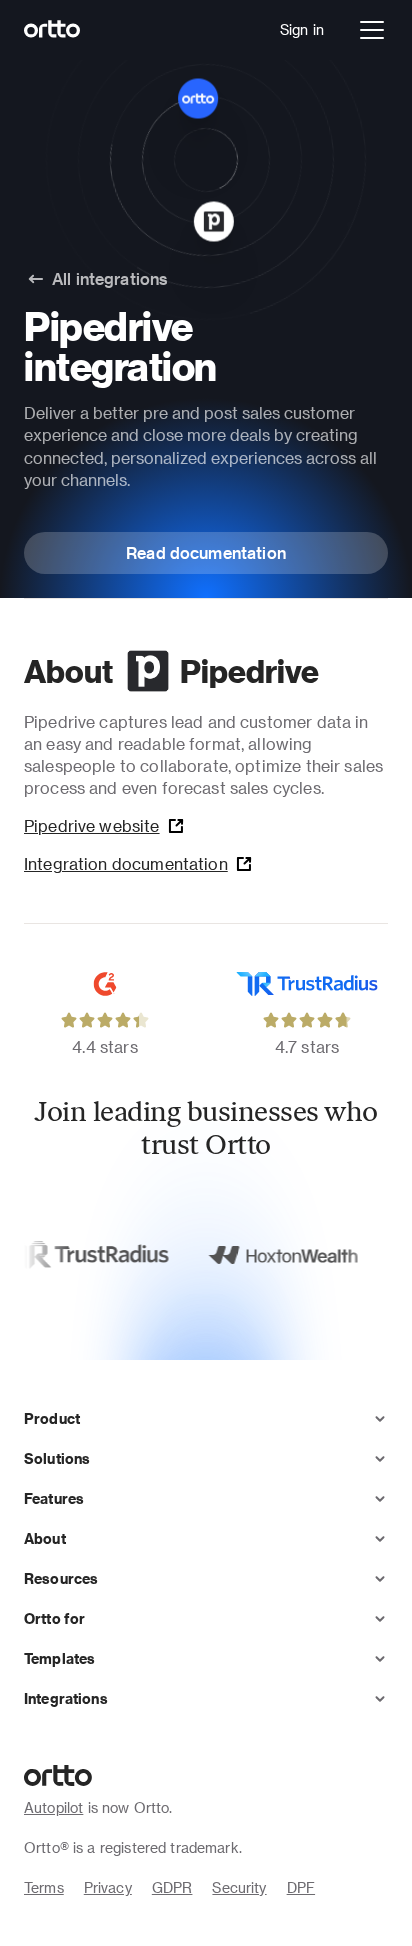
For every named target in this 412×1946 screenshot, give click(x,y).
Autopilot (53, 1807)
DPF (301, 1887)
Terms (44, 1887)
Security (239, 1887)
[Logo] (52, 30)
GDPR (172, 1887)
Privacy (108, 1887)
